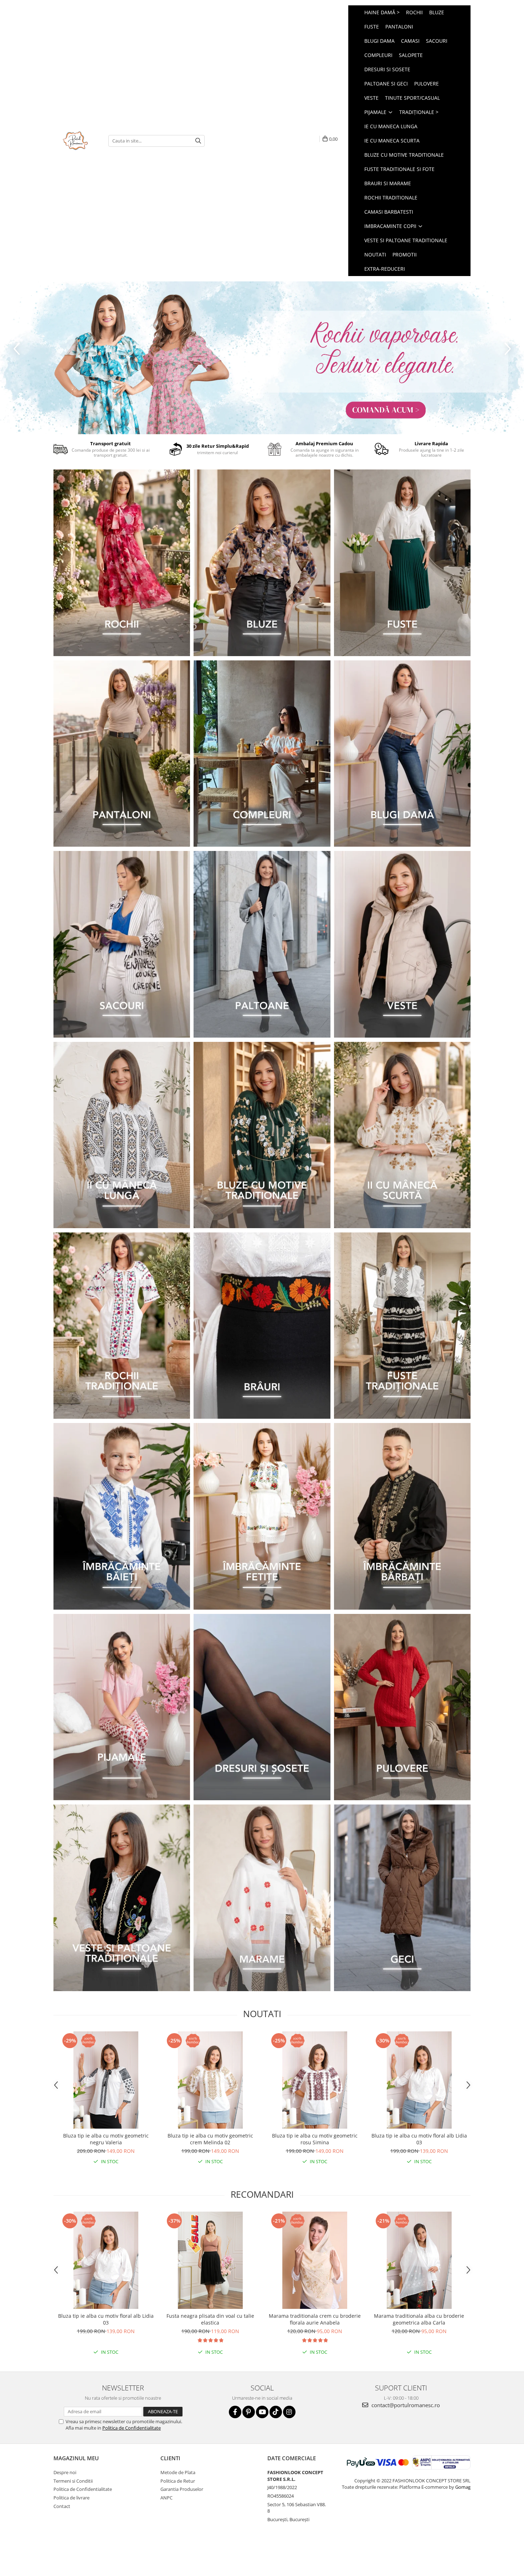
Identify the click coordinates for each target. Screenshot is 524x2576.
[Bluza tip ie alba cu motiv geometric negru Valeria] (106, 2080)
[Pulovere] (402, 1707)
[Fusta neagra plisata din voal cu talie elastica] (210, 2260)
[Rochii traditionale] (122, 1326)
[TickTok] (276, 2412)
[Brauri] (262, 1326)
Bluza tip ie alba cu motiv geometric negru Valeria (106, 2139)
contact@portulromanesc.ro (405, 2405)
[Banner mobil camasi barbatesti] (402, 1516)
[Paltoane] (262, 944)
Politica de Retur (178, 2481)
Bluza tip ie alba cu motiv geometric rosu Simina (315, 2139)
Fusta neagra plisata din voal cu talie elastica (210, 2319)
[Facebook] (235, 2412)
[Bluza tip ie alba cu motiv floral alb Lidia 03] (419, 2080)
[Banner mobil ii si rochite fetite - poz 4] (262, 1516)
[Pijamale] (122, 1707)
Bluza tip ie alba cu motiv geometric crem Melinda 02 (210, 2139)
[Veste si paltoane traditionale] (122, 1898)
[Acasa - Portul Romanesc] (76, 141)
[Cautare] (198, 141)
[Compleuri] (262, 754)
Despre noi (65, 2472)
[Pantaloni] (122, 754)
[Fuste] (402, 563)
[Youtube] (262, 2412)
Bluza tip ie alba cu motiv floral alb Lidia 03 (419, 2139)
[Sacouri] (122, 944)
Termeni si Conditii (73, 2481)
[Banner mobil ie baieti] (122, 1516)
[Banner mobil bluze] (262, 1135)
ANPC (166, 2498)
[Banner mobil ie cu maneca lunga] (122, 1135)
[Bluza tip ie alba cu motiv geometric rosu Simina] (315, 2080)
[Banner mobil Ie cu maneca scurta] (402, 1135)
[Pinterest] (249, 2412)
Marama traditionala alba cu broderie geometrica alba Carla (419, 2319)
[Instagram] (289, 2412)
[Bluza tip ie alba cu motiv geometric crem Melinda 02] (210, 2080)
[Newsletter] (262, 358)
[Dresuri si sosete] (262, 1707)
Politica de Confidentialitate (132, 2428)
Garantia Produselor (182, 2489)
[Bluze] (262, 563)
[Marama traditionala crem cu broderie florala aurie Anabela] (315, 2260)
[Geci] (402, 1898)
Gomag (462, 2487)
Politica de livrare (71, 2498)
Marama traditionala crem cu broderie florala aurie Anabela (315, 2319)
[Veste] (402, 944)
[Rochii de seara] (122, 563)
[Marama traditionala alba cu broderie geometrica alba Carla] (419, 2260)
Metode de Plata (178, 2472)
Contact (62, 2506)
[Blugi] (402, 754)
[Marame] (262, 1898)
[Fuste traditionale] (402, 1326)
